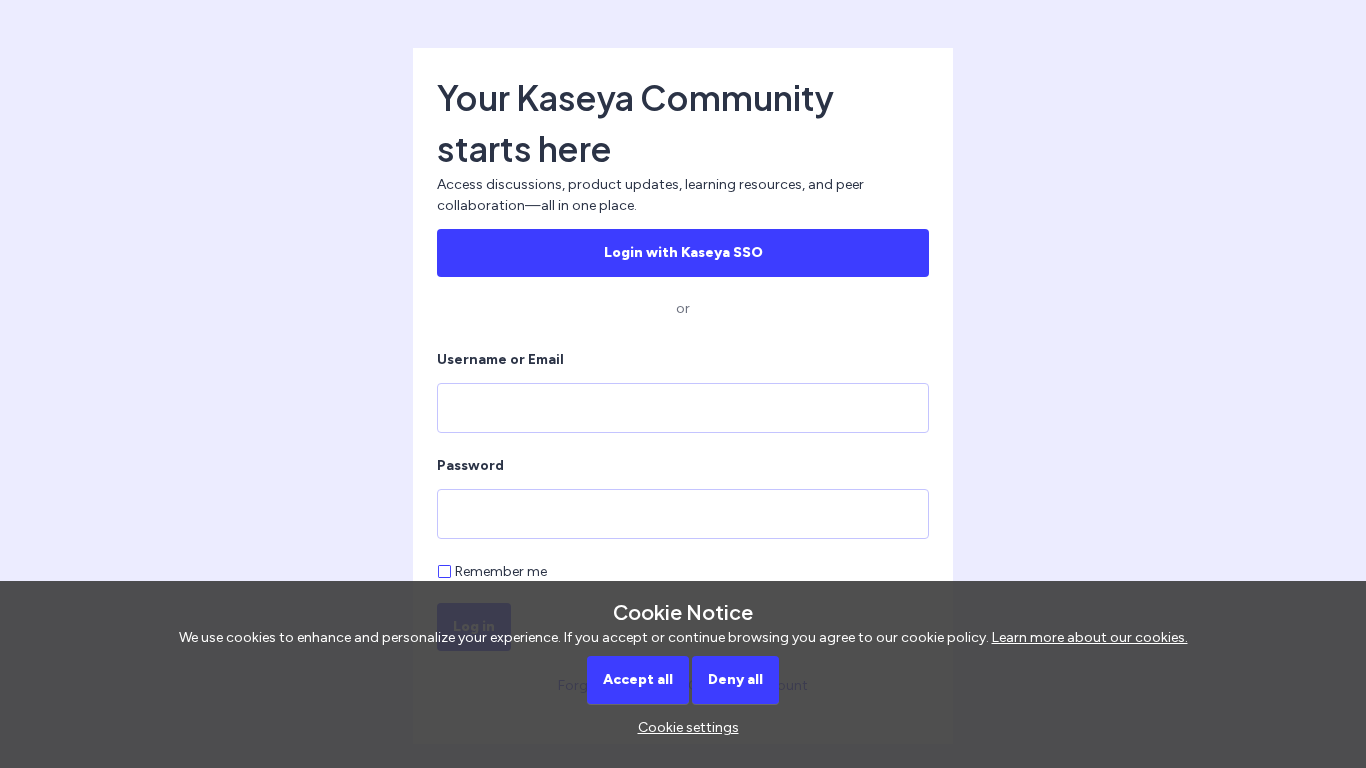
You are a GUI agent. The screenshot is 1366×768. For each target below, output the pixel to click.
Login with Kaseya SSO (683, 252)
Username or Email (500, 359)
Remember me (501, 571)
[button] (683, 727)
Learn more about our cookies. (1090, 637)
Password (470, 465)
